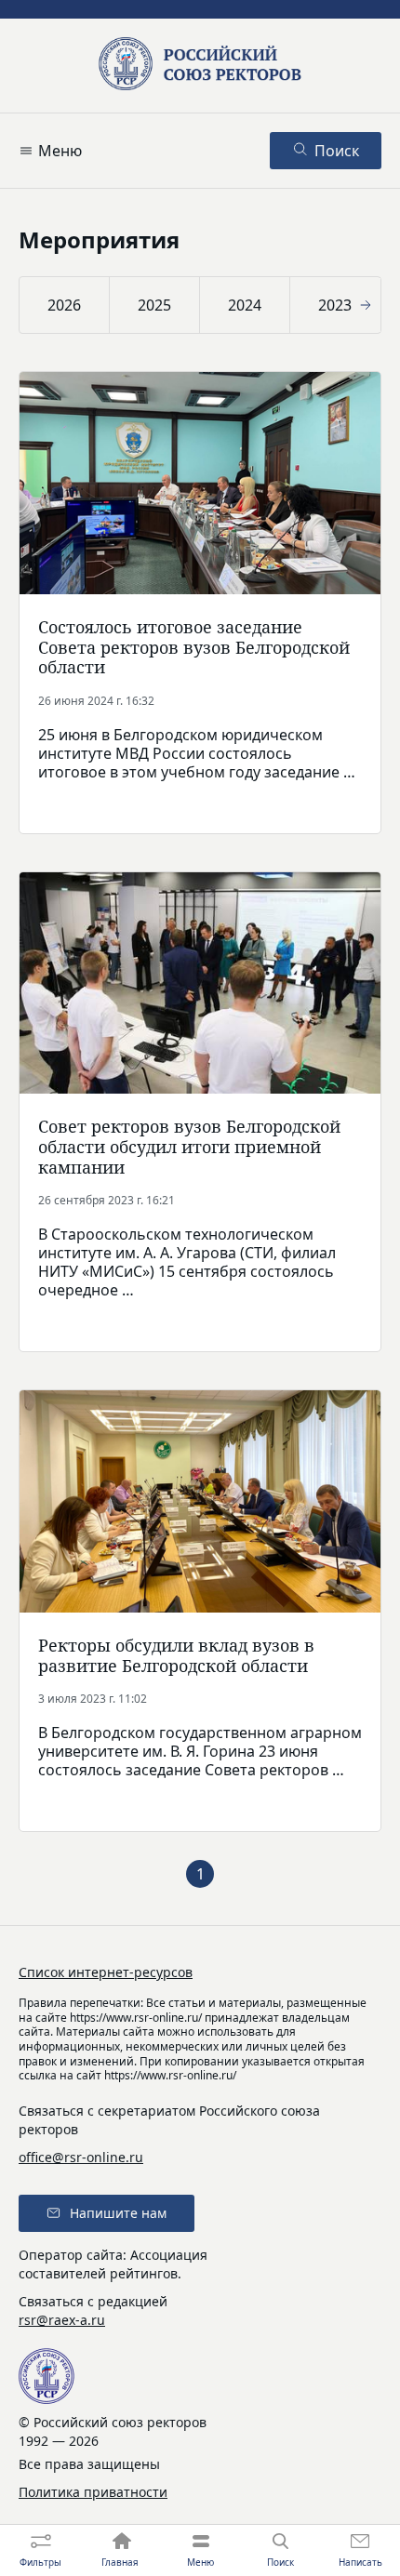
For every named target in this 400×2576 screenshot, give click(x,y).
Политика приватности (93, 2492)
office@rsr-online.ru (81, 2157)
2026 (64, 305)
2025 (154, 305)
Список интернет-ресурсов (106, 1972)
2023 (335, 305)
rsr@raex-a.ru (62, 2320)
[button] (32, 305)
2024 (245, 305)
